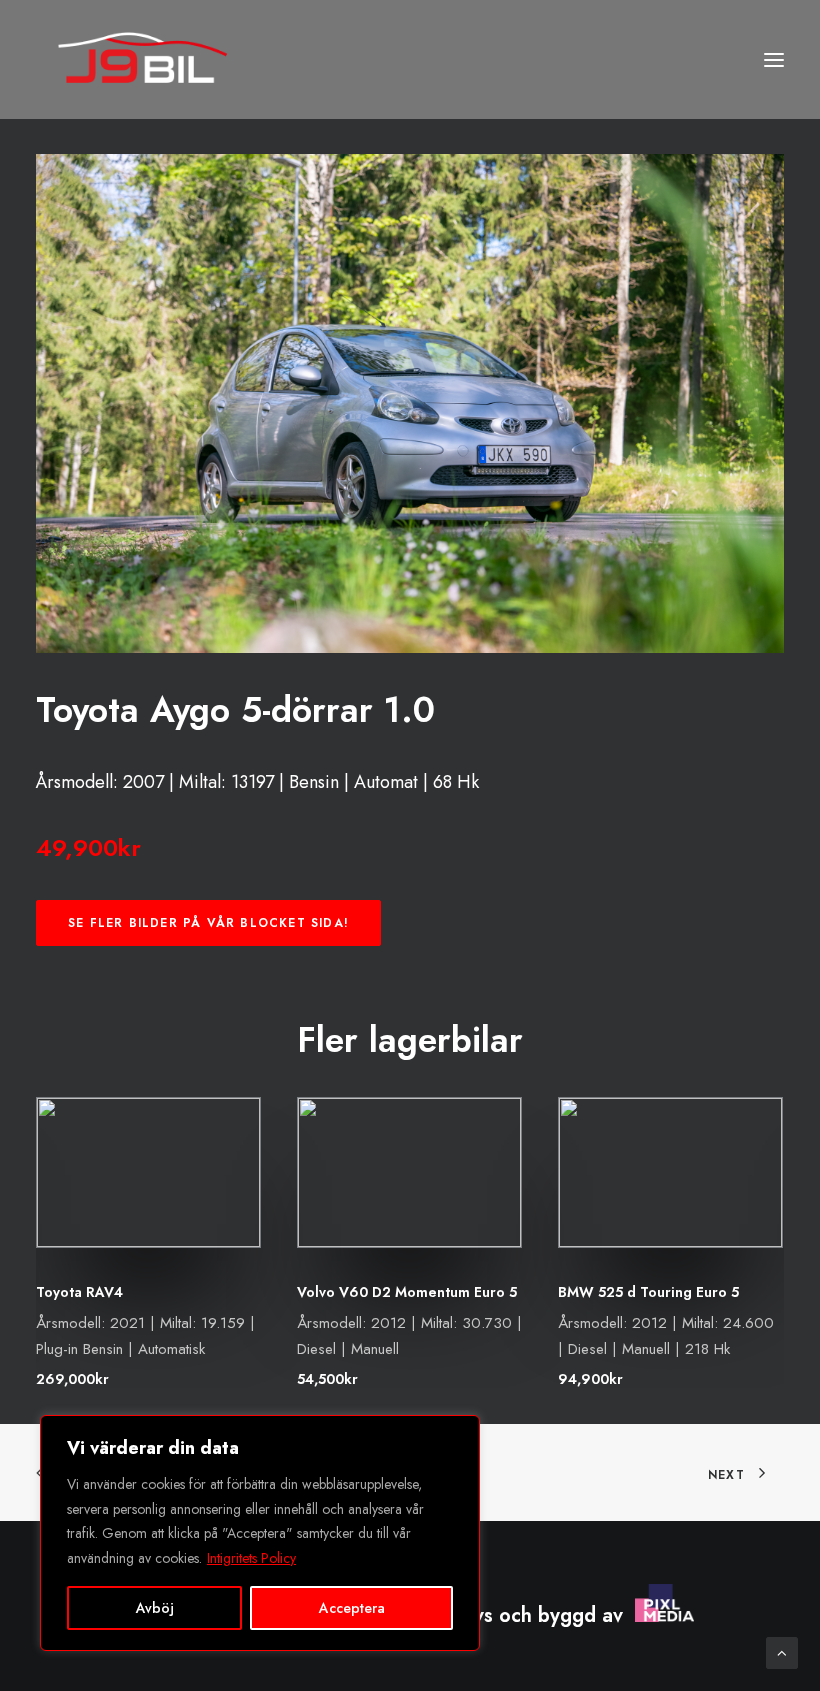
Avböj (155, 1608)
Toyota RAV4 (79, 1292)
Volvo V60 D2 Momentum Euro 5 (407, 1292)
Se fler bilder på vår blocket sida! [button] (208, 923)
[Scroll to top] (782, 1651)
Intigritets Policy (251, 1558)
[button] (774, 59)
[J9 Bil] (142, 59)
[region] (260, 1533)
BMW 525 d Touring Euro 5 (648, 1292)
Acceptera (352, 1608)
